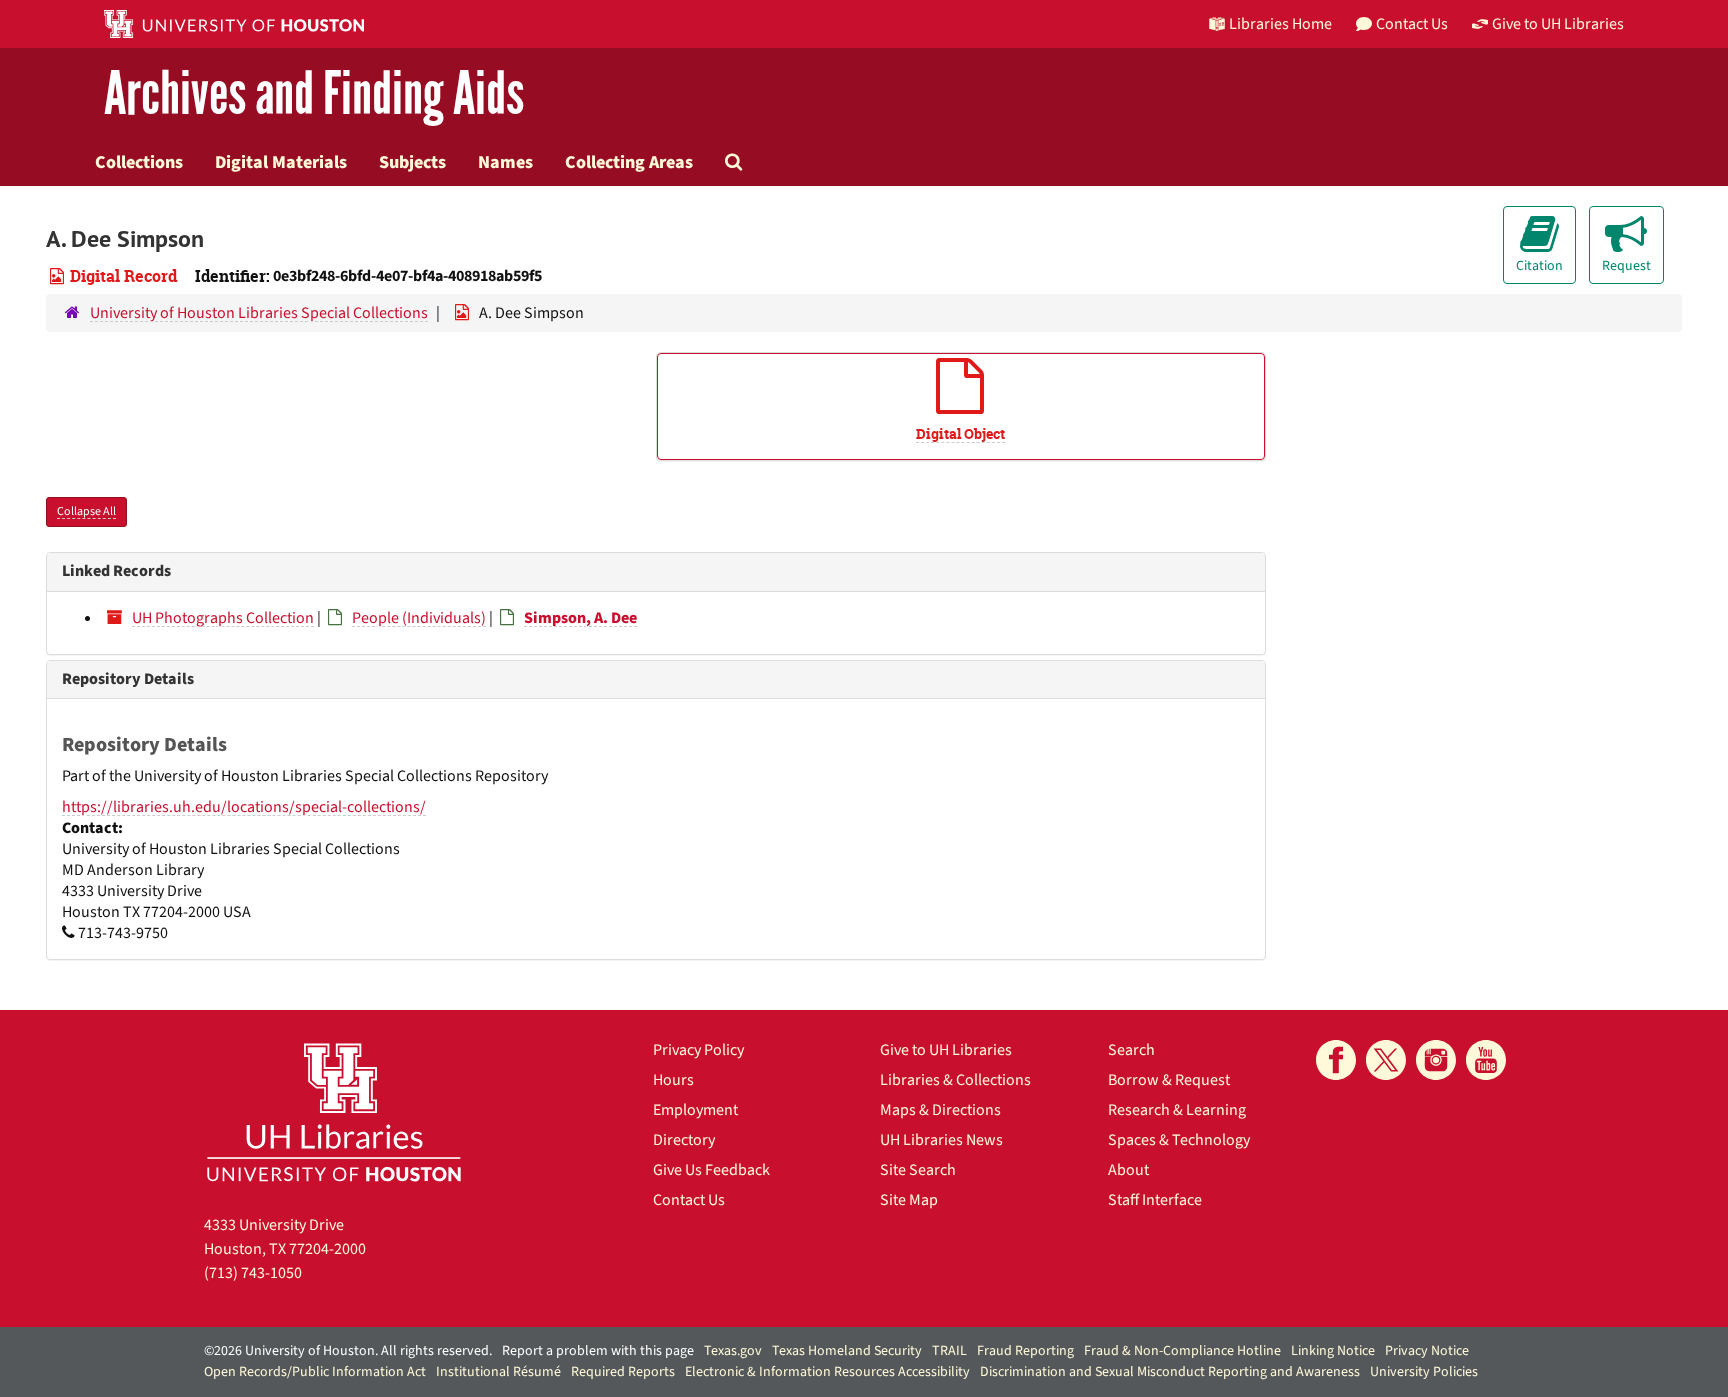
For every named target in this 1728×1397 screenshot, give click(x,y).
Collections (139, 162)
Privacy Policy (698, 1050)
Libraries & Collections (955, 1080)
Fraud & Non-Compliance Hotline (1182, 1351)
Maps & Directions (940, 1110)
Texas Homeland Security (847, 1351)
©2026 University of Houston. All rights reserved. (348, 1351)
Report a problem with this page (598, 1351)
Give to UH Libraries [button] (1558, 24)
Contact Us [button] (1412, 24)
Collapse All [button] (86, 511)
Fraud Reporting (1025, 1351)
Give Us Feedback (711, 1170)
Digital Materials (281, 162)
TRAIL (949, 1351)
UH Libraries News (941, 1140)
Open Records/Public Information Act (315, 1372)
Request (1626, 266)
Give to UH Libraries (946, 1050)
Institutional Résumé (498, 1372)
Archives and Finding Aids (314, 94)
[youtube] (1486, 1060)
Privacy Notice (1427, 1351)
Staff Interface (1155, 1200)
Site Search (918, 1170)
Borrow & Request (1169, 1080)
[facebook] (1336, 1060)
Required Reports (623, 1372)
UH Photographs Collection (223, 618)
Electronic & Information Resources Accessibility (827, 1372)
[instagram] (1436, 1060)
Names (505, 162)
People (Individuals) (419, 618)
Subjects (412, 162)
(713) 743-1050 (253, 1273)
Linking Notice (1333, 1351)
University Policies (1424, 1372)
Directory (684, 1140)
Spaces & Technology (1179, 1140)
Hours (673, 1080)
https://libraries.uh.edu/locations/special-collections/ (244, 807)
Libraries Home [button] (1280, 24)
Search (1131, 1050)
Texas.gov (733, 1351)
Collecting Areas (629, 162)
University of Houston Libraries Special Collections (259, 313)
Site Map (909, 1200)
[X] (1386, 1060)
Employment (695, 1110)
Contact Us (689, 1200)
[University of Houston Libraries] (334, 1111)
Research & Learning (1177, 1110)
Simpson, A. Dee (580, 618)
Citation (1539, 266)
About (1128, 1170)
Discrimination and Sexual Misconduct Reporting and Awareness (1170, 1372)
